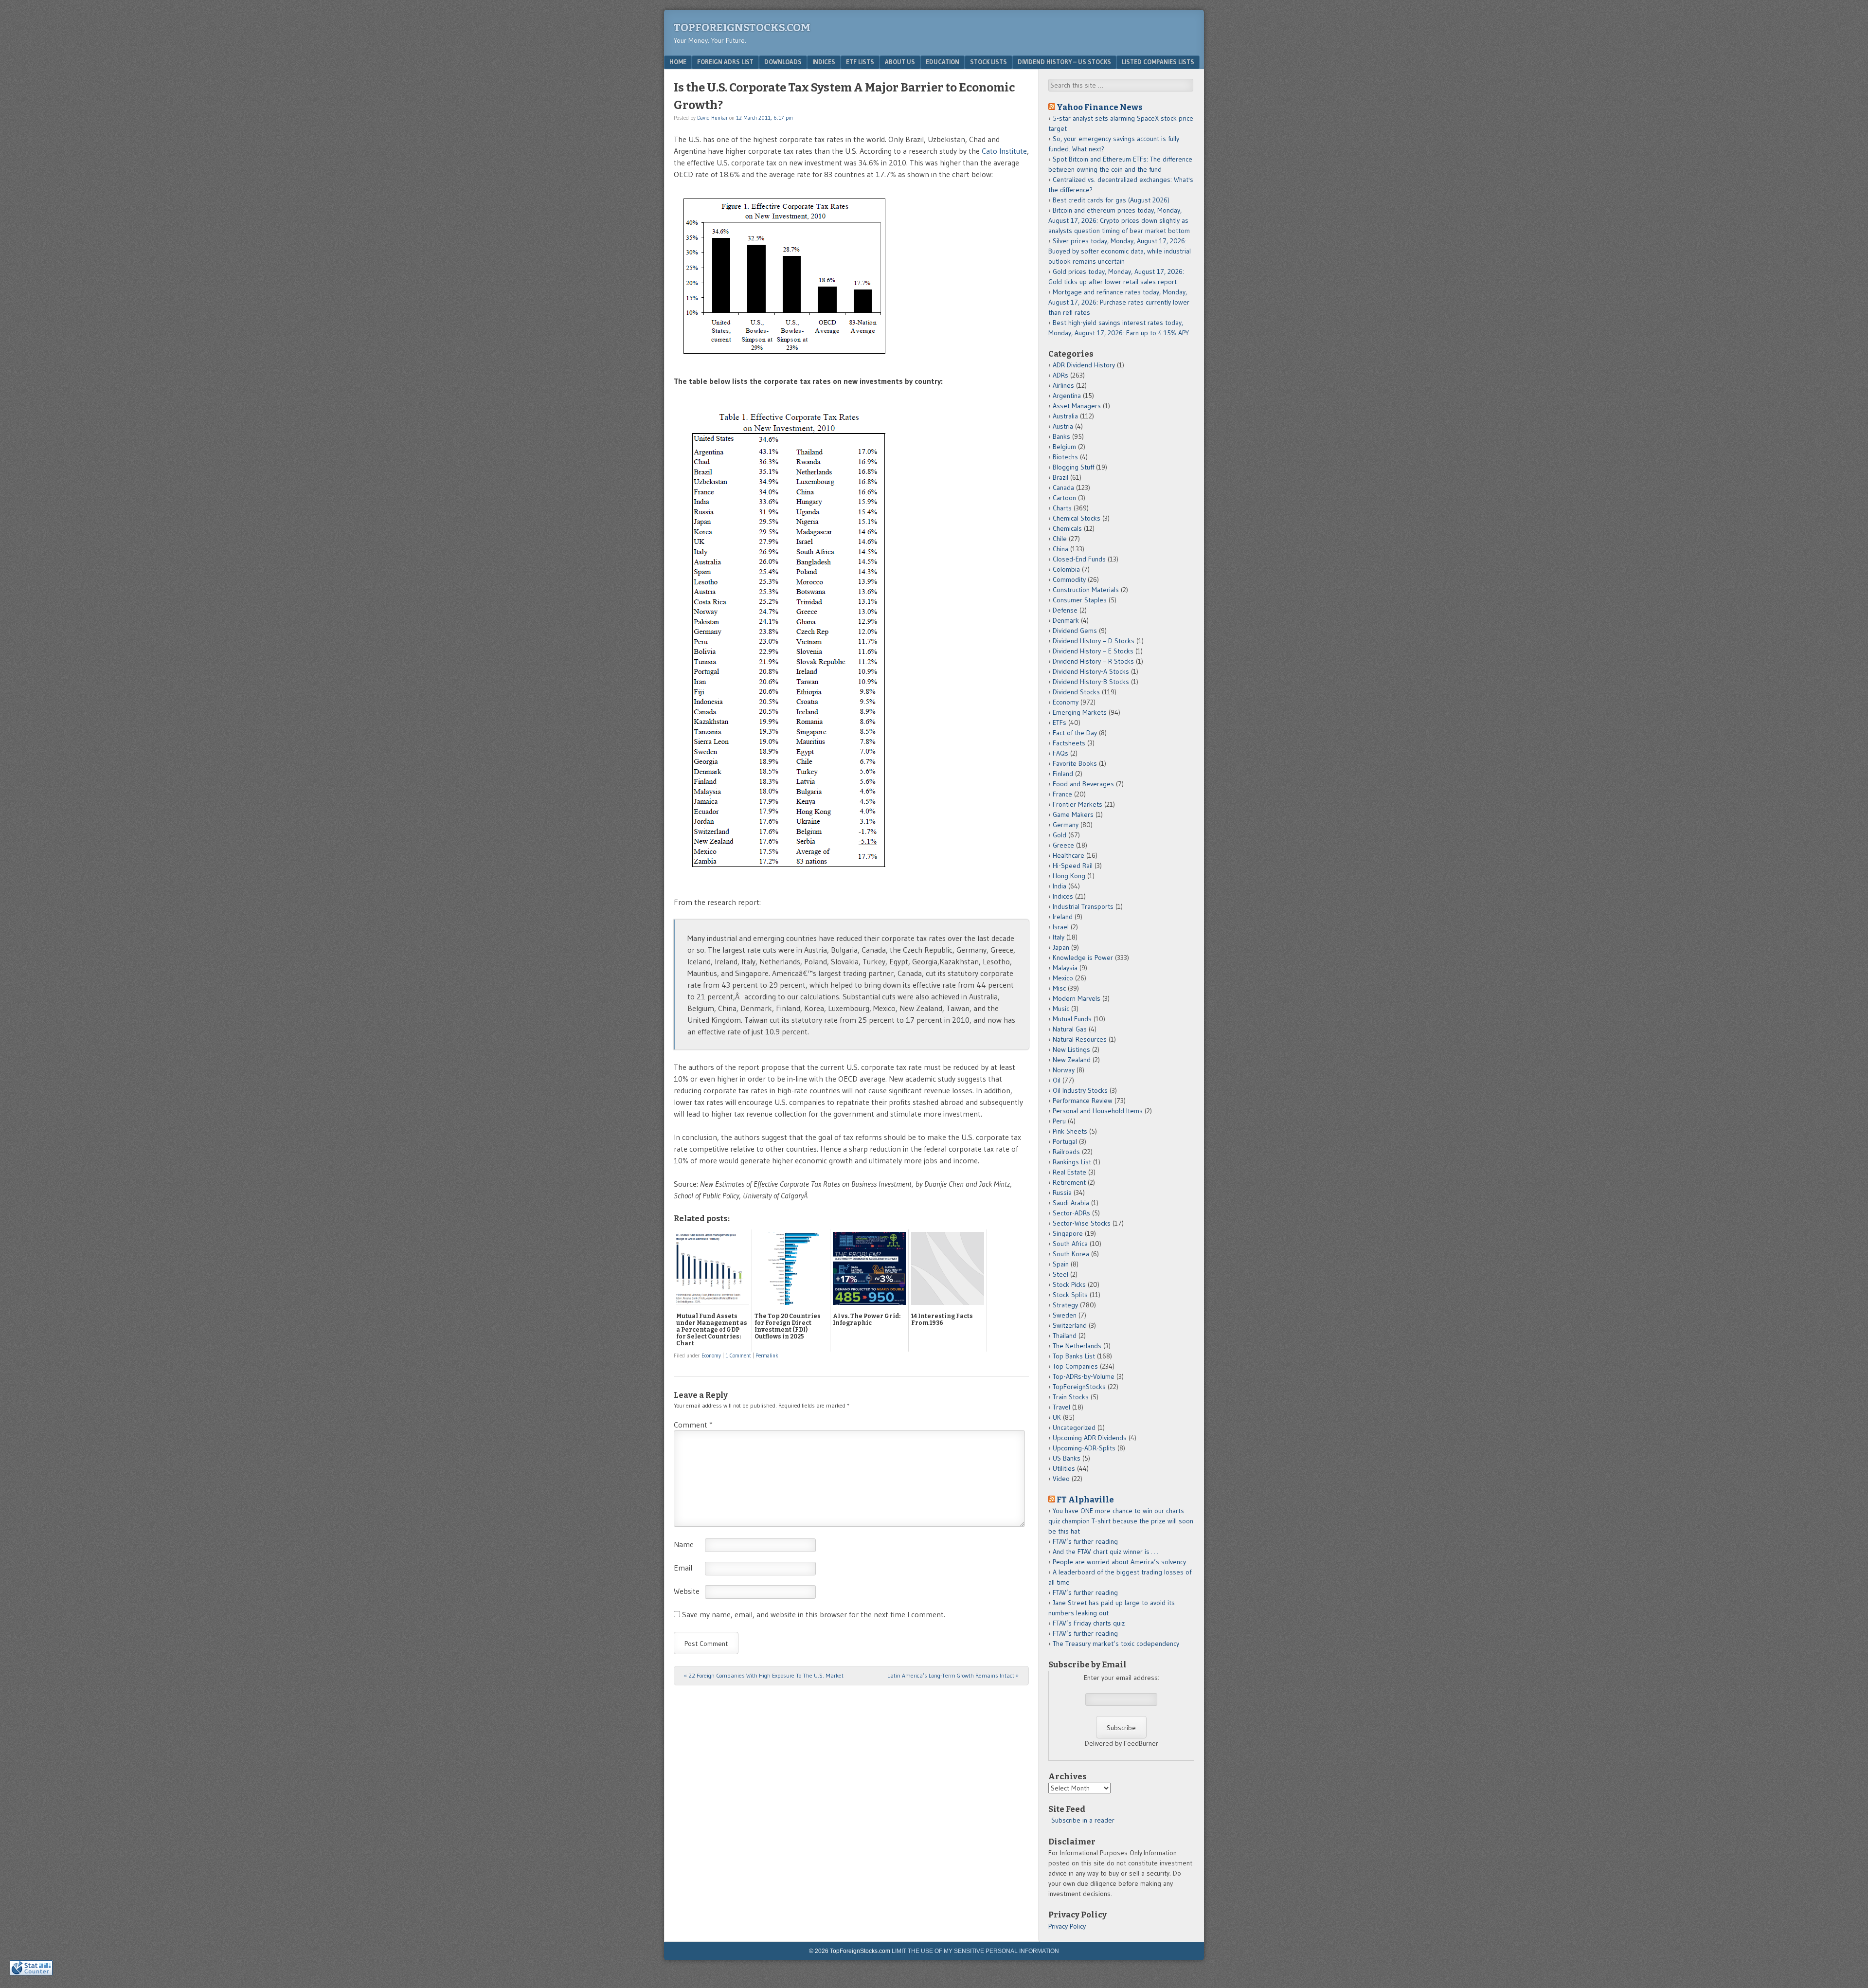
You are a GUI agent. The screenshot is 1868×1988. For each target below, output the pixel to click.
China (1060, 549)
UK (1057, 1417)
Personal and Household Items (1098, 1111)
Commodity (1069, 579)
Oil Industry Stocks (1080, 1090)
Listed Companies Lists (1158, 62)
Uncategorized (1074, 1428)
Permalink (767, 1355)
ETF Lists (860, 62)
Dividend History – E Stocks (1093, 651)
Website (687, 1591)
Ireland (1063, 917)
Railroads (1066, 1152)
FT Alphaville (1085, 1500)
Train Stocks (1071, 1397)
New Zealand (1072, 1060)
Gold (1060, 835)
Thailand (1065, 1336)
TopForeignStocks (1079, 1387)
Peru (1059, 1121)
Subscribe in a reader (1083, 1820)
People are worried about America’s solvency (1119, 1562)
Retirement (1069, 1182)
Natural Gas (1070, 1029)
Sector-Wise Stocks (1082, 1223)
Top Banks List (1074, 1356)
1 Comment (738, 1355)
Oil (1057, 1080)
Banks (1061, 436)
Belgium (1064, 447)
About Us (900, 62)
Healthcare (1069, 855)
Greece (1063, 845)
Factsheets (1069, 743)
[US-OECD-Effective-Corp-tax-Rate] (785, 358)
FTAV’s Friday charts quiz (1089, 1623)
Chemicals (1067, 528)
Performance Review (1083, 1101)
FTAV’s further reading (1085, 1541)
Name (684, 1544)
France (1062, 794)
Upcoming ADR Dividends (1090, 1438)
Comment (693, 1425)
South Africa (1070, 1244)
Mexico (1063, 978)
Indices (824, 62)
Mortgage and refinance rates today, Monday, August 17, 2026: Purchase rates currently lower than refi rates (1119, 302)
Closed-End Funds (1079, 559)
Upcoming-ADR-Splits (1084, 1448)
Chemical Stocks (1077, 518)
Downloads (783, 62)
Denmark (1066, 620)
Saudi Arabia (1071, 1203)
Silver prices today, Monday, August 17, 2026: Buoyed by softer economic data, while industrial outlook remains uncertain (1120, 251)
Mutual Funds (1072, 1019)
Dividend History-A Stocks (1091, 671)
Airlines (1063, 385)
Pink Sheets (1070, 1131)
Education (943, 62)
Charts (1062, 508)
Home (678, 62)
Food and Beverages (1083, 784)
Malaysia (1065, 968)
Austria (1063, 426)
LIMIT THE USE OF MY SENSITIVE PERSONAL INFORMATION (975, 1951)
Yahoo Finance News (1100, 107)
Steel (1060, 1274)
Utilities (1064, 1468)
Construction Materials (1086, 590)
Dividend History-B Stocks (1091, 682)
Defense (1065, 610)
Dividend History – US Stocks (1064, 62)
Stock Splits (1070, 1295)
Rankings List (1072, 1162)
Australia (1065, 416)
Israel (1061, 927)
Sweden (1065, 1315)
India (1060, 886)
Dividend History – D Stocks (1094, 641)
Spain (1061, 1264)
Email (683, 1568)
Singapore (1068, 1233)
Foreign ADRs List (725, 62)
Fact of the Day (1075, 733)
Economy (711, 1355)
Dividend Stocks (1076, 692)
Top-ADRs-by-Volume (1084, 1376)
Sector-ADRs (1071, 1213)
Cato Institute (1004, 151)
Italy (1059, 937)
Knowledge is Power (1083, 958)
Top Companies (1075, 1366)
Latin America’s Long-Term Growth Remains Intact (953, 1675)
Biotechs (1065, 457)
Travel (1061, 1407)
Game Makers (1073, 814)
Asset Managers (1077, 406)
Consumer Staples (1080, 600)
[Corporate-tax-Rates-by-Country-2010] (784, 879)
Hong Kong (1069, 876)
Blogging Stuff (1073, 467)
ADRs (1060, 375)
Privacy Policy (1067, 1926)
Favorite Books (1075, 763)
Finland (1063, 774)
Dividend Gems (1075, 631)
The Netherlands (1077, 1346)
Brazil (1060, 477)
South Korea (1071, 1254)
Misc (1059, 988)
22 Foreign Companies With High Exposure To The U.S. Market (764, 1675)
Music (1061, 1009)
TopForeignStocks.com (742, 27)
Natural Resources (1080, 1039)
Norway (1064, 1070)
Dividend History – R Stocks (1093, 661)
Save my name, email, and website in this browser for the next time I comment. (814, 1614)
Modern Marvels (1077, 998)
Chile (1060, 539)
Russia (1062, 1193)
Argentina (1067, 396)
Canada (1063, 488)
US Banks (1067, 1458)
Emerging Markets (1080, 712)
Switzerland (1070, 1325)
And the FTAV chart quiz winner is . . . (1106, 1552)
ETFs (1060, 723)
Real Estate (1069, 1172)
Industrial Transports (1083, 906)
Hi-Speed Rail (1073, 866)
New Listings (1071, 1049)
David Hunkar (712, 118)
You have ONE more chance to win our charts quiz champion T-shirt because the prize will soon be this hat (1121, 1521)
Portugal (1065, 1141)
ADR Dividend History (1084, 365)
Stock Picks (1069, 1284)
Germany (1066, 825)
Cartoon (1064, 498)
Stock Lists (988, 62)
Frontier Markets (1078, 804)
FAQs (1060, 753)
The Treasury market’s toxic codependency (1116, 1644)
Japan (1061, 947)
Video (1061, 1479)
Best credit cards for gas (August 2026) (1111, 200)
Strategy (1065, 1305)
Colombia (1066, 569)
